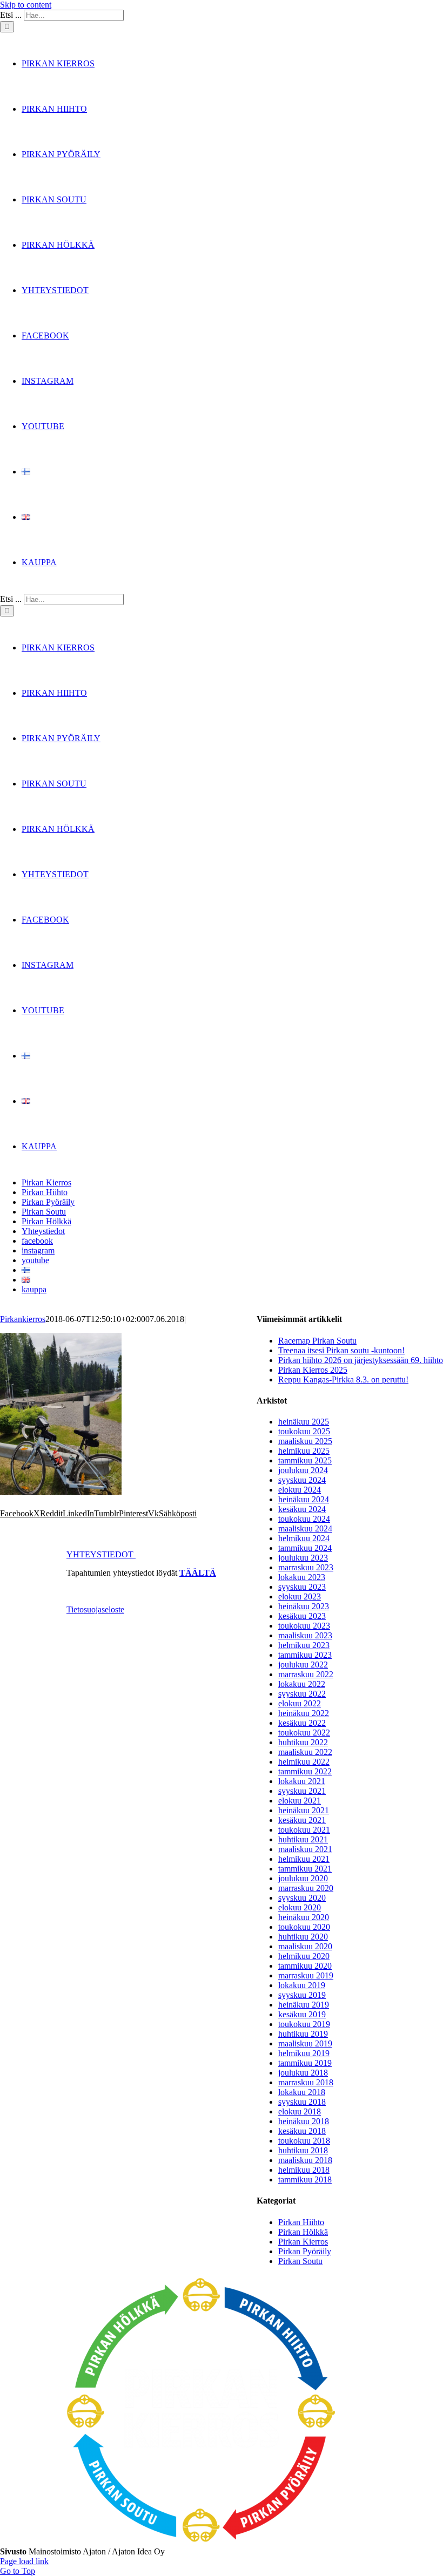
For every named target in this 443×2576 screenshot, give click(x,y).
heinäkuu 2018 (304, 2121)
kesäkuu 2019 (302, 2014)
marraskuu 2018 (306, 2082)
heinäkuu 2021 (304, 1810)
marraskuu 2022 (306, 1674)
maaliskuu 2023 (305, 1635)
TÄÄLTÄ (198, 1573)
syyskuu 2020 (302, 1898)
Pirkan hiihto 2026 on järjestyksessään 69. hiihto (361, 1360)
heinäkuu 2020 (304, 1917)
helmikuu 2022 (304, 1762)
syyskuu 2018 (302, 2102)
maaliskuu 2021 (305, 1849)
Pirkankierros (23, 1319)
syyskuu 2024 (302, 1480)
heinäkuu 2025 (304, 1422)
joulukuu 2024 (303, 1470)
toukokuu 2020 (304, 1927)
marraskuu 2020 (306, 1888)
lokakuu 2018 (302, 2092)
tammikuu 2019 (305, 2063)
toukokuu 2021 (304, 1830)
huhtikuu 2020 (303, 1937)
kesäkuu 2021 (302, 1820)
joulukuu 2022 (303, 1665)
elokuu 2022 (300, 1703)
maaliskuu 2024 (305, 1528)
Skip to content (26, 5)
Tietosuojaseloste (95, 1609)
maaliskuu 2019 (305, 2043)
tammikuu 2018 (305, 2180)
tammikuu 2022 (305, 1771)
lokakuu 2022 (302, 1684)
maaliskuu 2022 (305, 1752)
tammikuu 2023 (305, 1655)
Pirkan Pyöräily (305, 2251)
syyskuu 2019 (302, 1995)
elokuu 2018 (300, 2111)
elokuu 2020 (300, 1907)
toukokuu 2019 (304, 2024)
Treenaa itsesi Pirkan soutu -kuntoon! (341, 1350)
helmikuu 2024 (304, 1538)
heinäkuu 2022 (304, 1713)
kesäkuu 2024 (302, 1509)
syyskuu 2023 (302, 1587)
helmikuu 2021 (304, 1859)
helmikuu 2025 (304, 1451)
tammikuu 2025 (305, 1460)
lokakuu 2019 (302, 1985)
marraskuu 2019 (306, 1975)
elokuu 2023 (300, 1597)
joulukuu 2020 (303, 1878)
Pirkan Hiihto (301, 2222)
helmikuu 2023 (304, 1645)
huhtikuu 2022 (303, 1742)
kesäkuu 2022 (302, 1723)
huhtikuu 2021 (303, 1839)
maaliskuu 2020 (305, 1946)
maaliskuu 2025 (305, 1441)
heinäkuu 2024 (304, 1499)
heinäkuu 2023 (304, 1606)
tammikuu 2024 (305, 1548)
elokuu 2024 (300, 1490)
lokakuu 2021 (302, 1781)
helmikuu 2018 (304, 2170)
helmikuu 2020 (304, 1956)
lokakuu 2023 (302, 1577)
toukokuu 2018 (304, 2141)
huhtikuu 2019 (303, 2034)
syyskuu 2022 (302, 1694)
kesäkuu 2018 (302, 2131)
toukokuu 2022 (304, 1733)
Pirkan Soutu (300, 2261)
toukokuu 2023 (304, 1626)
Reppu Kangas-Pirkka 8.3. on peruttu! (343, 1379)
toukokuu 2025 (304, 1431)
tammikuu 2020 (305, 1966)
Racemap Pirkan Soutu (317, 1341)
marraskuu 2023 (306, 1567)
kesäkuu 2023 (302, 1616)
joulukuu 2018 (303, 2073)
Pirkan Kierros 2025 (313, 1370)
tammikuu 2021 (305, 1869)
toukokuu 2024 (304, 1519)
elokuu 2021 (300, 1801)
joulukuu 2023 (303, 1558)
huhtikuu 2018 (303, 2150)
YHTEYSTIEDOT (101, 1554)
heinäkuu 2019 (304, 2005)
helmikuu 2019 (304, 2053)
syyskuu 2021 (302, 1791)
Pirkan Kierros (303, 2242)
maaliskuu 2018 (305, 2160)
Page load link (24, 2561)
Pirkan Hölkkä (303, 2232)
